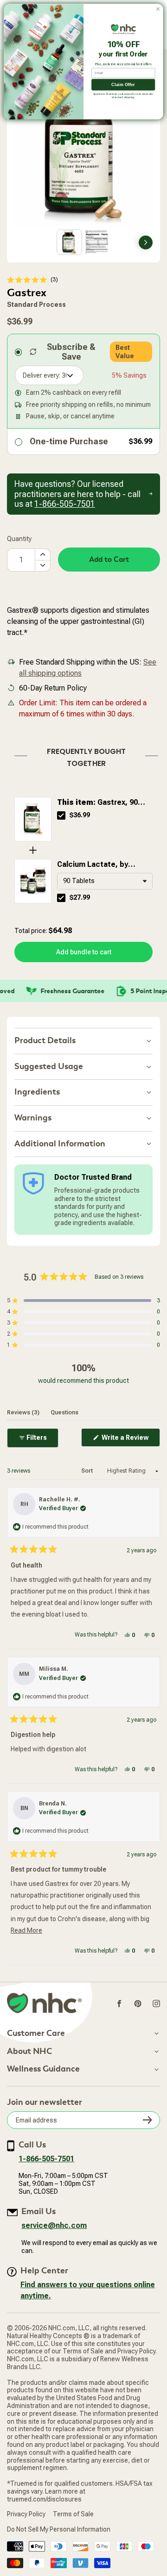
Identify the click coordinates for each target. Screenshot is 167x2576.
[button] (32, 280)
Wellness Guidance (43, 2069)
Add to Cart (109, 560)
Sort (88, 1471)
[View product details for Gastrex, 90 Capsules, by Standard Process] (33, 819)
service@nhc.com (54, 2225)
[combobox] (105, 881)
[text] (83, 756)
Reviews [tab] (23, 1412)
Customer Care (36, 2034)
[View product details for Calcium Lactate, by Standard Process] (33, 881)
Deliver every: (42, 375)
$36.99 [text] (80, 815)
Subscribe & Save (71, 352)
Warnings (33, 1118)
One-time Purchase (69, 441)
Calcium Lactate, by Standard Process (93, 865)
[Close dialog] (158, 9)
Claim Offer (123, 84)
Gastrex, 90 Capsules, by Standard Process (97, 803)
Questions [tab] (64, 1412)
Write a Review (130, 1440)
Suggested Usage (49, 1067)
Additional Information (60, 1144)
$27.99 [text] (80, 897)
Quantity (19, 539)
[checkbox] (61, 815)
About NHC (29, 2052)
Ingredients (37, 1092)
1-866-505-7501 (46, 2159)
